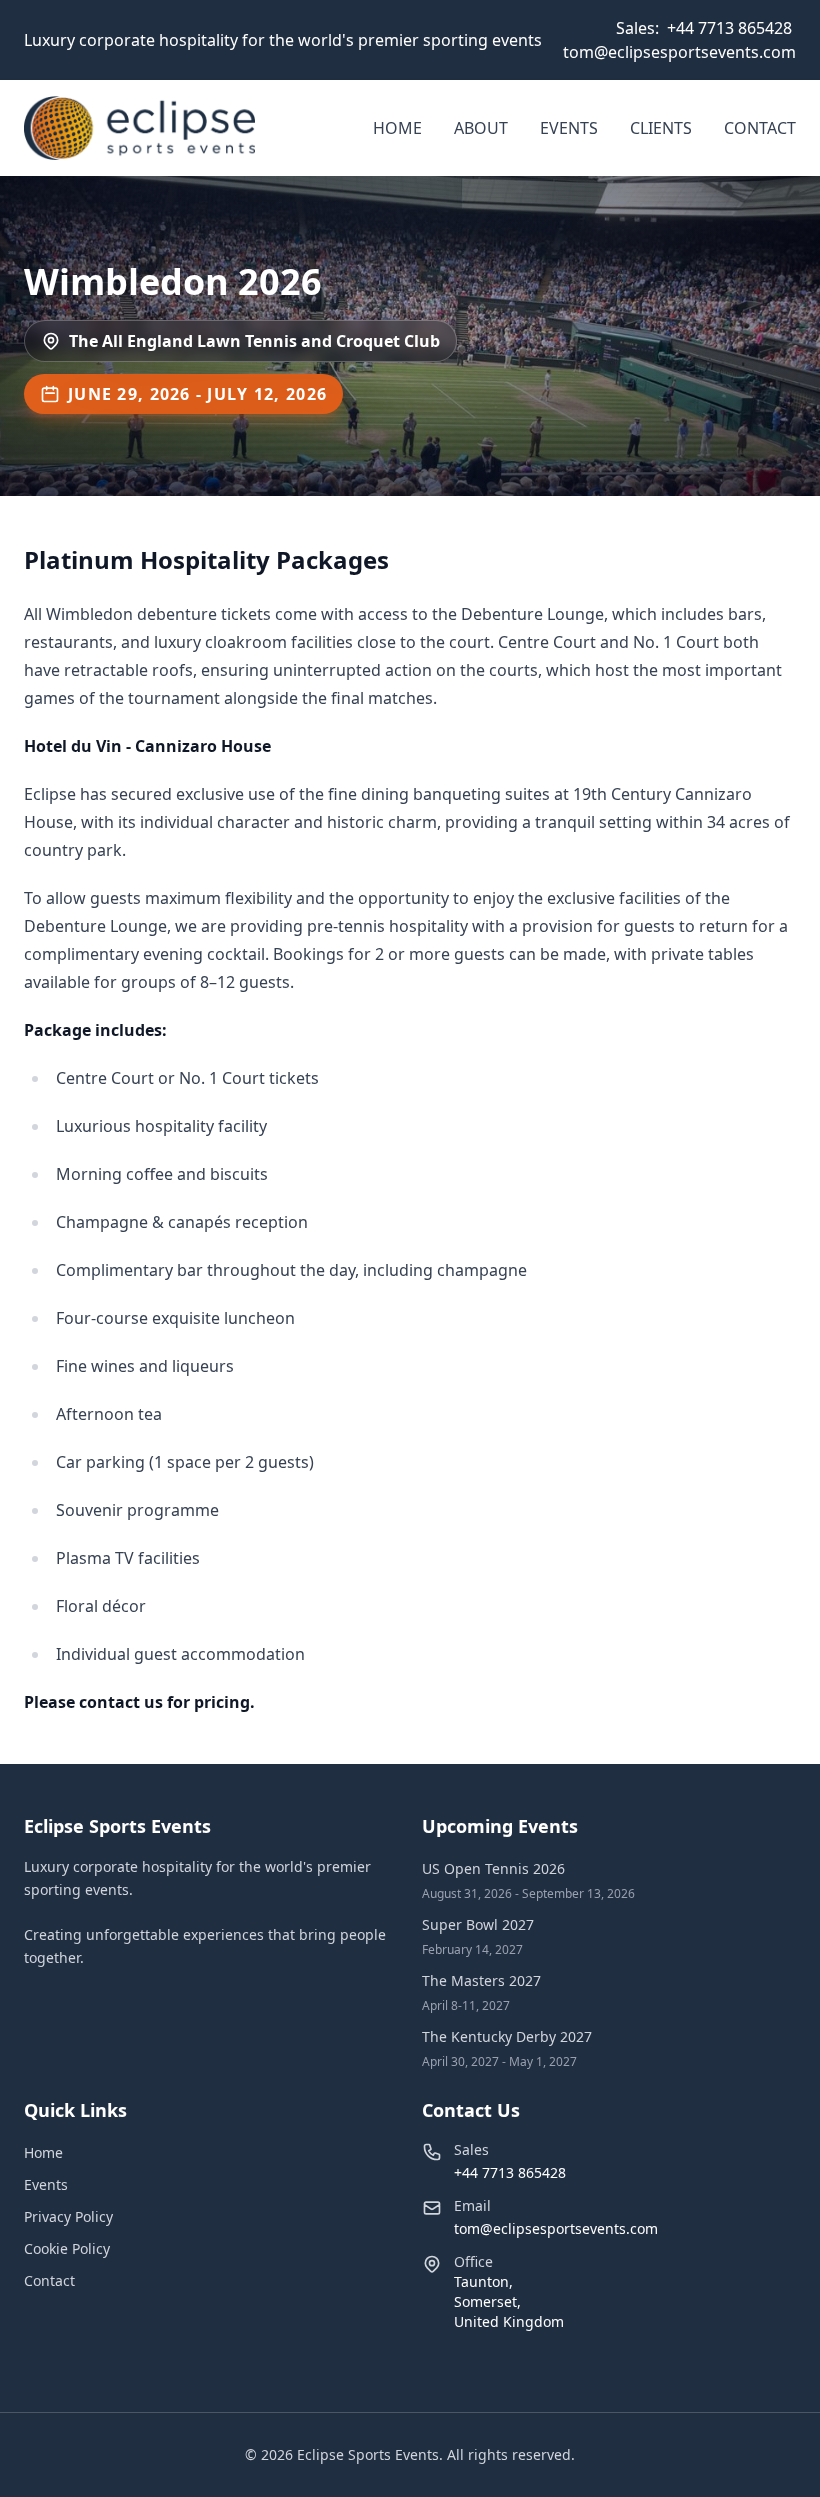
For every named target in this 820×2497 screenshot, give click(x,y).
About (481, 128)
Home (397, 128)
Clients (661, 128)
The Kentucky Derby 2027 (507, 2036)
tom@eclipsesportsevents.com (679, 52)
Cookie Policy (67, 2248)
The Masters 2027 (481, 1980)
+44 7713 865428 (729, 28)
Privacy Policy (68, 2216)
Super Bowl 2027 (478, 1924)
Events (569, 128)
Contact (760, 128)
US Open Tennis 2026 (493, 1868)
